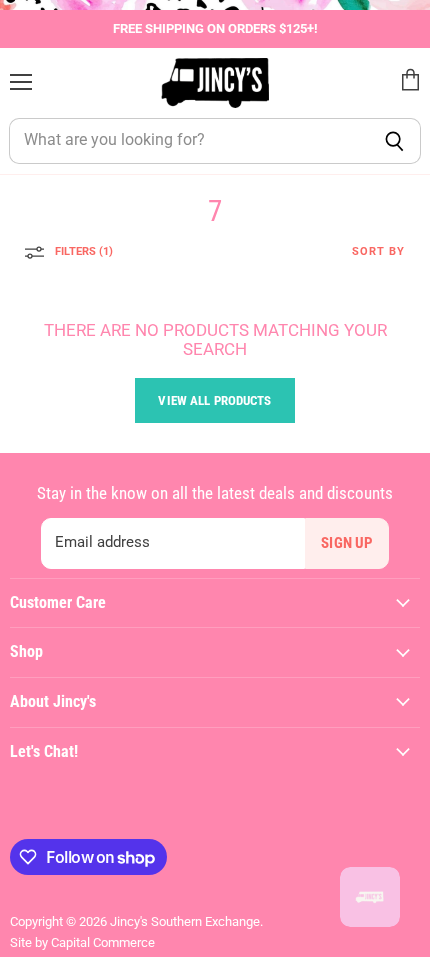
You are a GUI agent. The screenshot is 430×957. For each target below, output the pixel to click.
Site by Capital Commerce (82, 942)
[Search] (394, 141)
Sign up (347, 543)
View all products (214, 400)
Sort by (378, 252)
